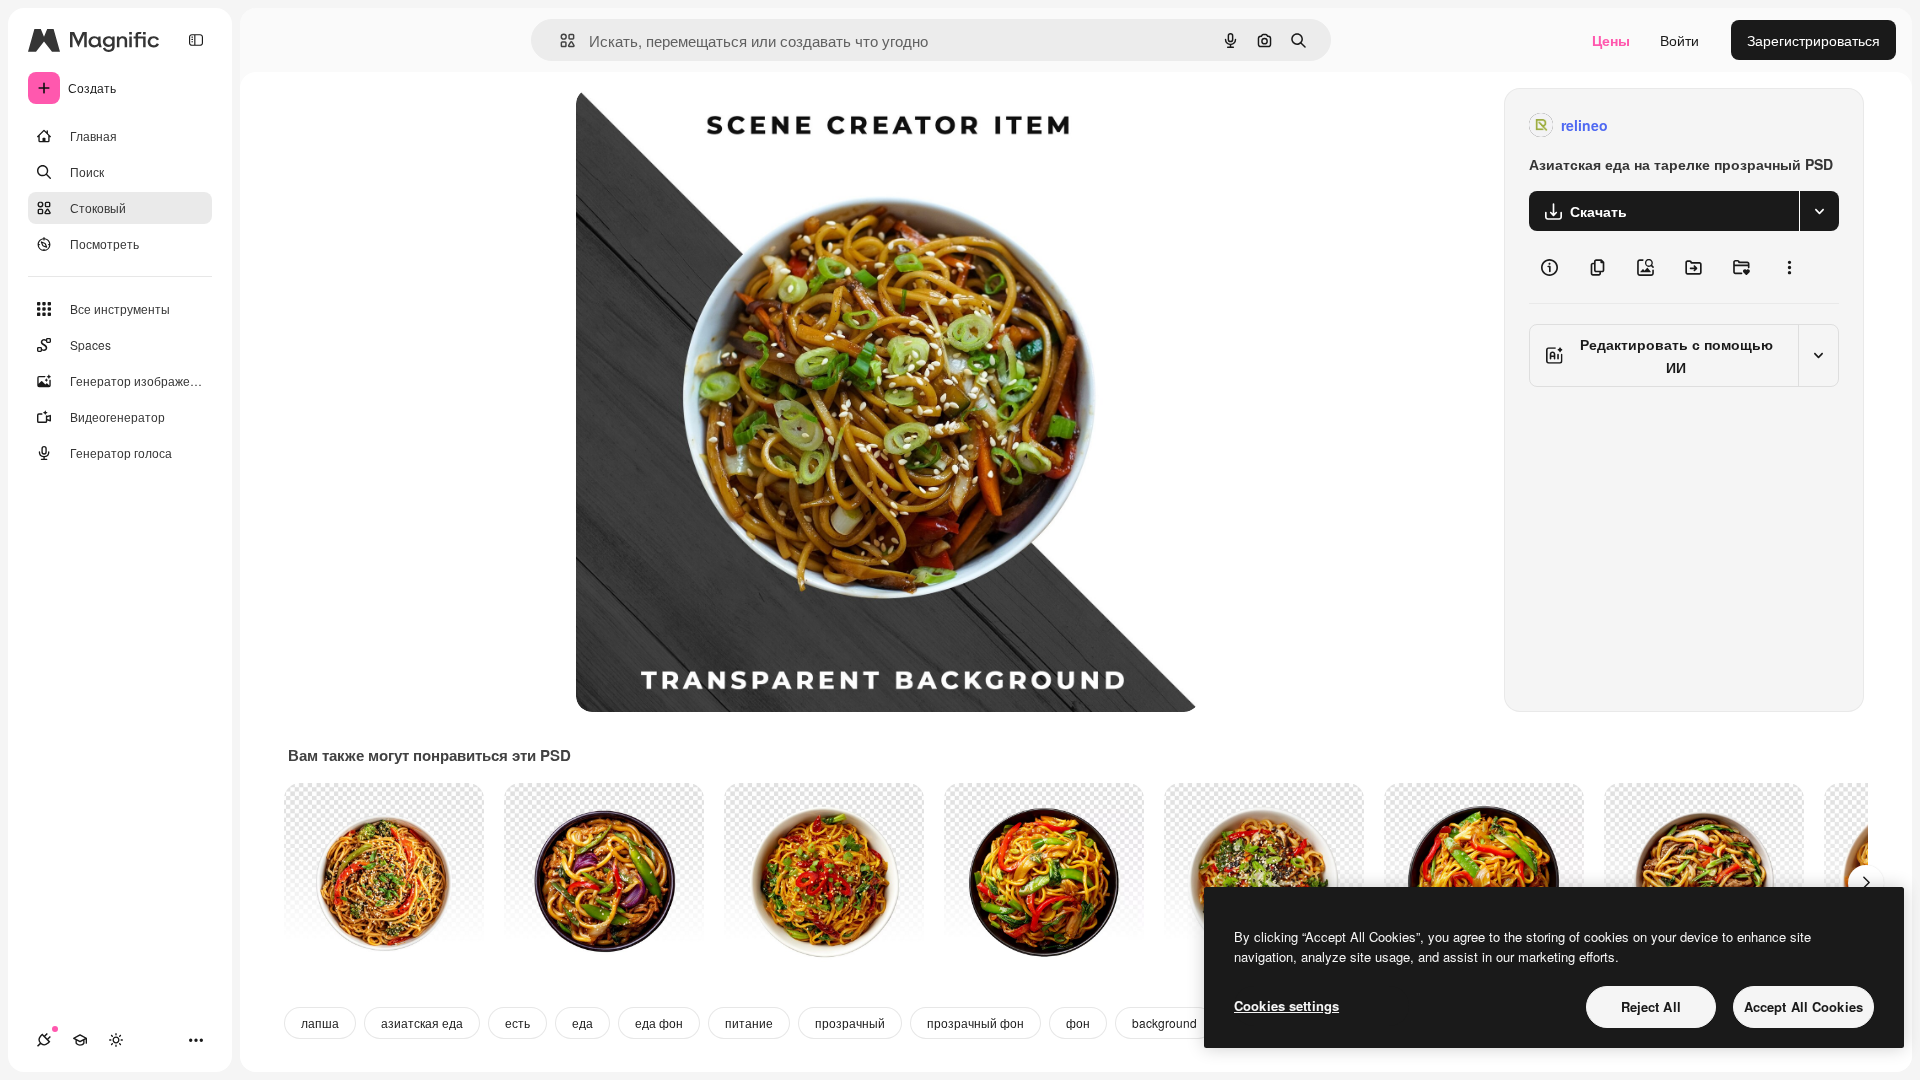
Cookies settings (1286, 1005)
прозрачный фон (975, 1022)
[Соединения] (44, 1040)
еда (582, 1022)
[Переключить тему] (116, 1040)
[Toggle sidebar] (196, 40)
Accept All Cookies (1803, 1006)
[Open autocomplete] (559, 40)
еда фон (659, 1022)
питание (749, 1022)
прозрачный (850, 1022)
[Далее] (1866, 883)
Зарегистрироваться (1813, 40)
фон (1078, 1022)
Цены (1611, 40)
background (1164, 1022)
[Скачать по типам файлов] (1819, 211)
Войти (1679, 40)
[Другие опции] (1789, 267)
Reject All (1651, 1006)
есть (517, 1022)
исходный (710, 125)
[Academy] (80, 1040)
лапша (320, 1022)
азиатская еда (422, 1022)
